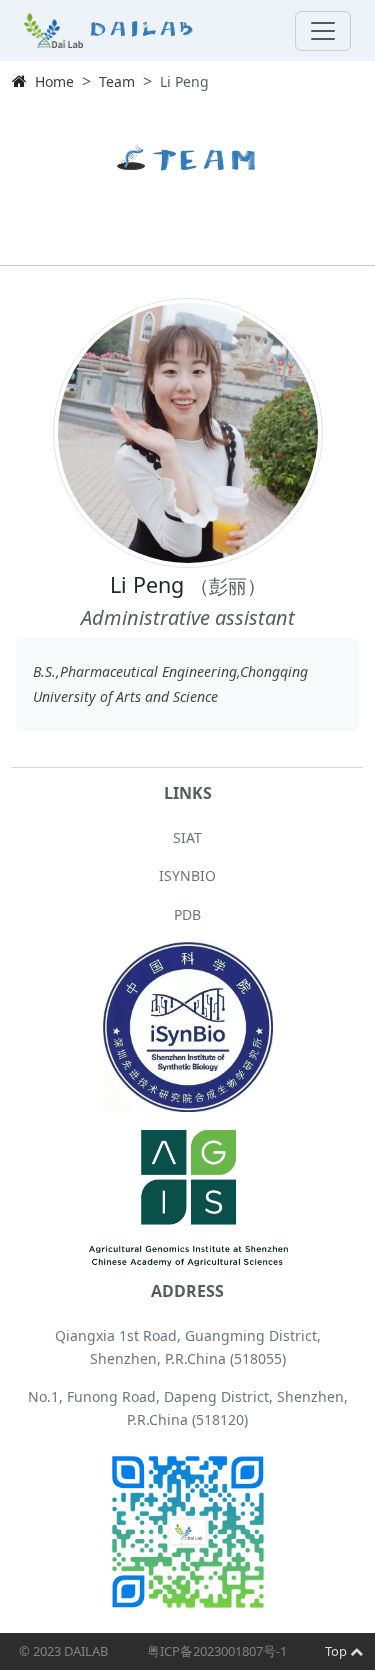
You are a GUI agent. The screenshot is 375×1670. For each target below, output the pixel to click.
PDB (187, 914)
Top (337, 1651)
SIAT (187, 837)
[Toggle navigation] (323, 31)
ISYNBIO (187, 875)
